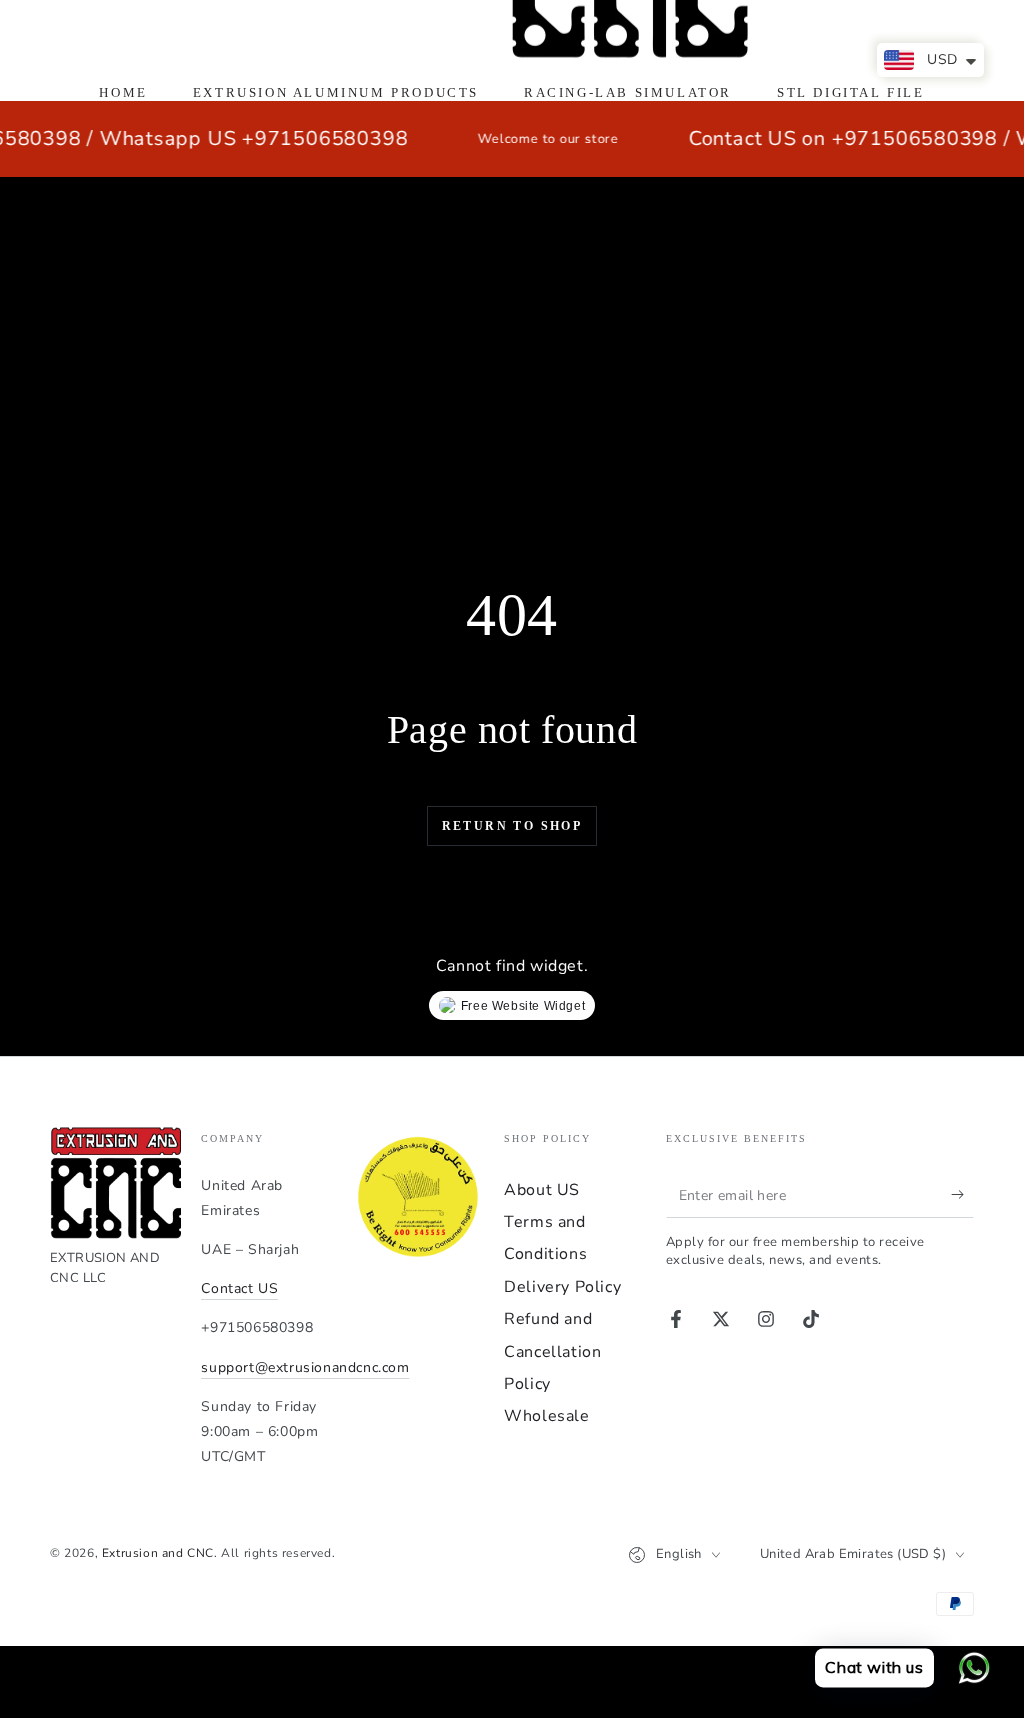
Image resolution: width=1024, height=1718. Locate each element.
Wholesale (546, 1416)
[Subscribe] (962, 1195)
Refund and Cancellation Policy (552, 1351)
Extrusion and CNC (158, 1553)
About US (542, 1190)
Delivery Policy (562, 1287)
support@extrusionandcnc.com (305, 1367)
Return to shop (512, 826)
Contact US (239, 1288)
